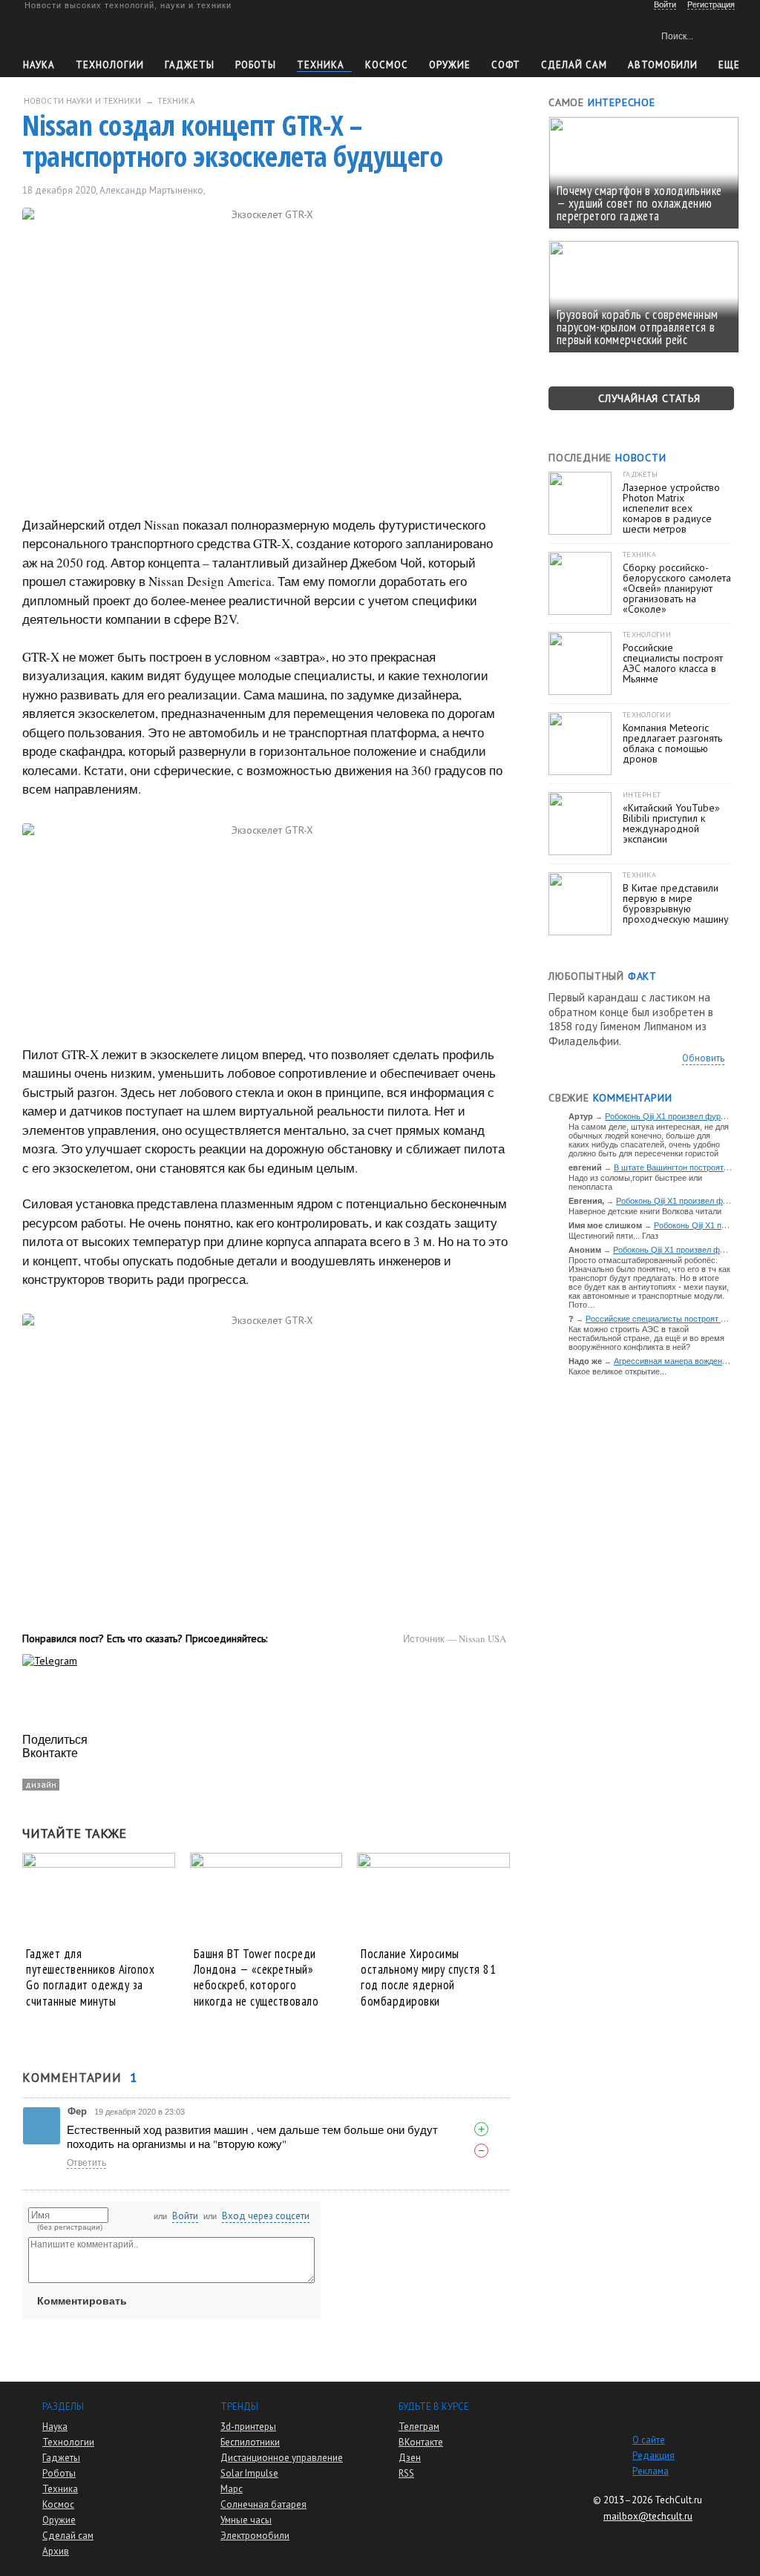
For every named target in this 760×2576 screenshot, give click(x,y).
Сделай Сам (574, 65)
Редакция (653, 2455)
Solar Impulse (249, 2473)
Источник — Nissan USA (455, 1638)
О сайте (649, 2440)
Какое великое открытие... (617, 1371)
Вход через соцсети (266, 2216)
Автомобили (663, 65)
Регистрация (711, 4)
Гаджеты (190, 65)
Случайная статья (649, 398)
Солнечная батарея (263, 2504)
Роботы (256, 65)
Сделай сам (68, 2536)
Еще (729, 65)
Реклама (651, 2471)
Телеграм (419, 2427)
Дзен (410, 2458)
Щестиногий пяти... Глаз (613, 1236)
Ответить (86, 2163)
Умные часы (246, 2520)
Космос (387, 65)
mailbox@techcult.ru (648, 2516)
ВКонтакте (421, 2442)
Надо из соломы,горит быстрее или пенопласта (635, 1182)
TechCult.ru (678, 2500)
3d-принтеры (248, 2427)
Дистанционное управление (282, 2458)
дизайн (41, 1784)
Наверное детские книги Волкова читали (645, 1211)
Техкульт (92, 34)
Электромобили (255, 2536)
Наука (39, 65)
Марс (232, 2489)
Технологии (110, 65)
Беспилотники (250, 2442)
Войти (185, 2216)
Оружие (450, 65)
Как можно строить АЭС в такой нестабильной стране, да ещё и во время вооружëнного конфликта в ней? (646, 1338)
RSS (406, 2473)
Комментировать (82, 2301)
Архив (56, 2551)
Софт (506, 65)
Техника (321, 65)
